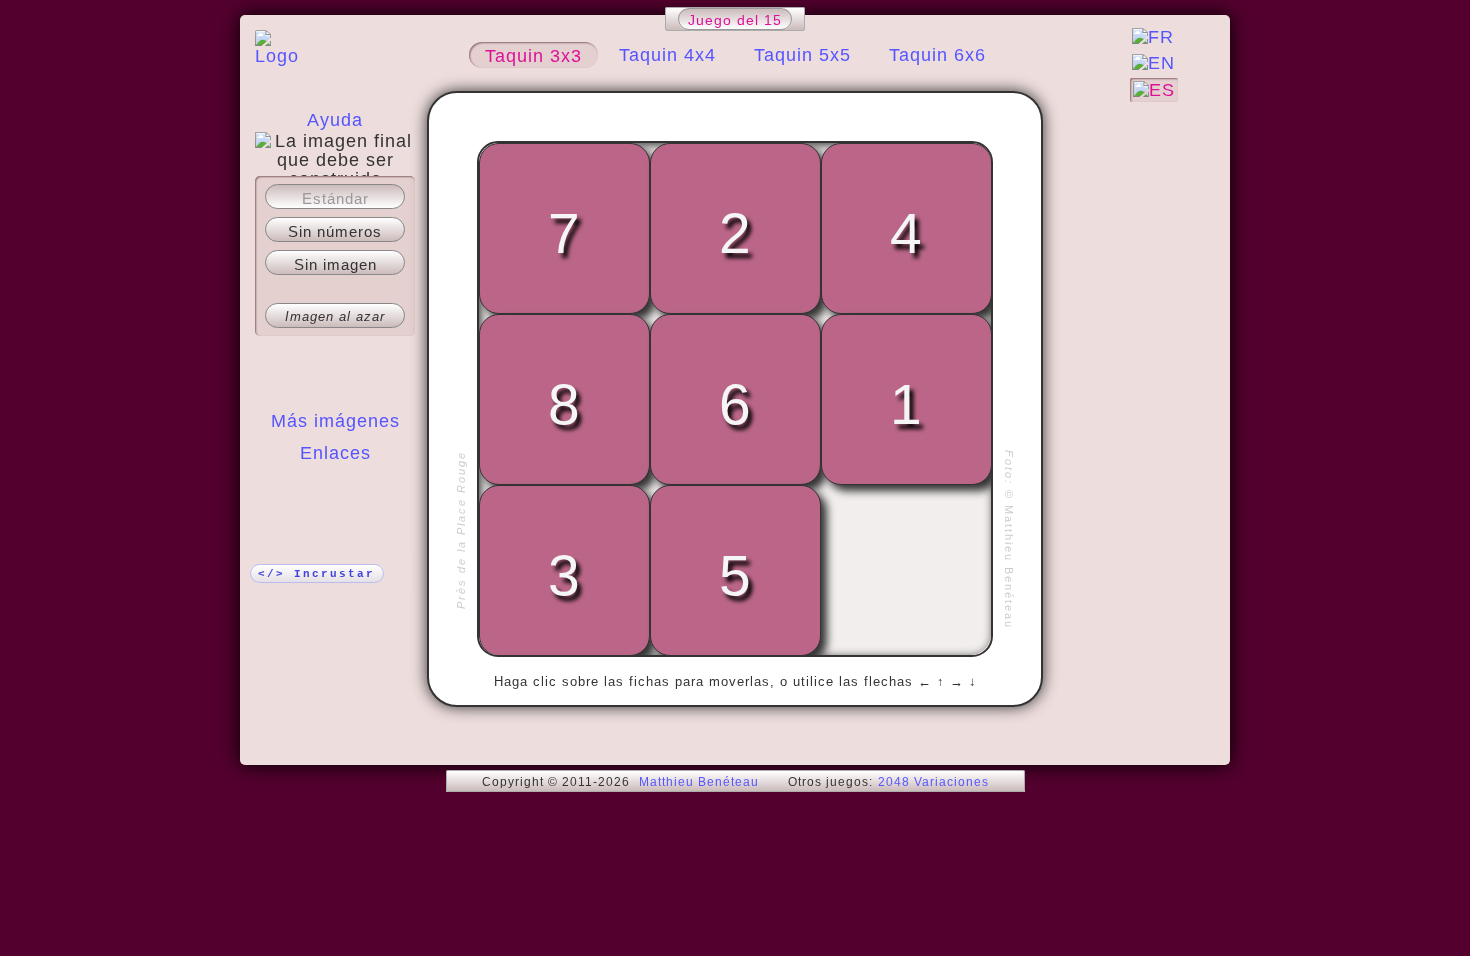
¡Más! (335, 493)
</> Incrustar (316, 574)
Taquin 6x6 (937, 55)
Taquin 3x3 (533, 56)
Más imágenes (335, 421)
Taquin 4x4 (667, 55)
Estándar (335, 198)
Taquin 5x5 (802, 55)
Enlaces (335, 453)
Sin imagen (335, 264)
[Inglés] (1153, 63)
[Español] (1154, 90)
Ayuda (335, 120)
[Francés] (1153, 37)
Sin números (335, 231)
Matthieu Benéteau (699, 782)
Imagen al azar (335, 316)
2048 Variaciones (933, 782)
